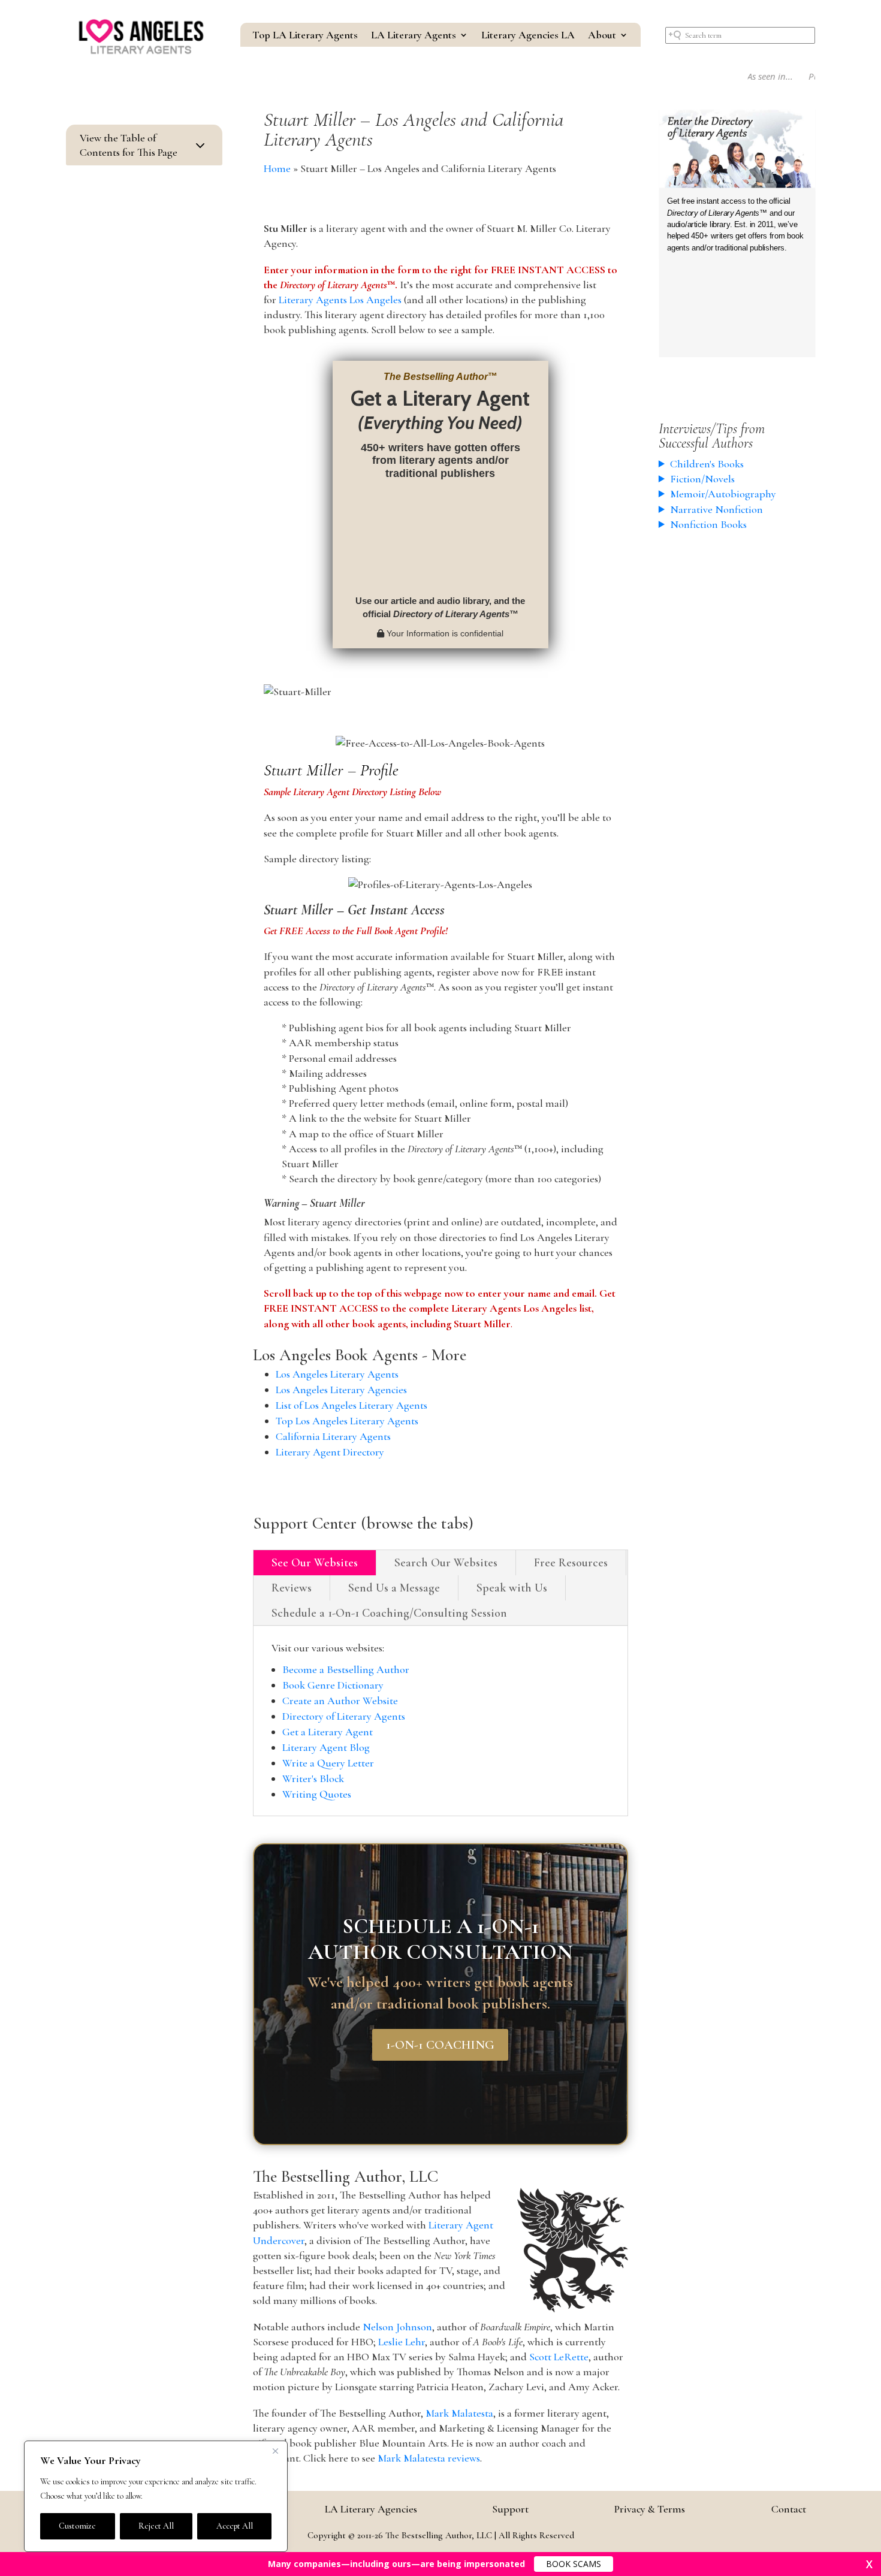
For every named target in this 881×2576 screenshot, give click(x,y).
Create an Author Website (340, 1701)
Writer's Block (313, 1778)
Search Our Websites (446, 1563)
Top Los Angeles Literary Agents (347, 1421)
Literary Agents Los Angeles (340, 300)
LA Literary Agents (414, 36)
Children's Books (707, 464)
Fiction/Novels (702, 479)
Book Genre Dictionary (333, 1685)
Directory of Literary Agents (344, 1716)
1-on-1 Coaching (440, 2044)
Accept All (235, 2526)
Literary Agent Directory (330, 1452)
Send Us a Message (394, 1588)
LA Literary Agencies (371, 2509)
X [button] (869, 2564)
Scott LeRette (559, 2357)
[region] (156, 2496)
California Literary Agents (333, 1436)
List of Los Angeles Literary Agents (352, 1405)
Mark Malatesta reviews (429, 2458)
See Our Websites (315, 1563)
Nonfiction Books (708, 524)
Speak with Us (512, 1588)
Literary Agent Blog (326, 1747)
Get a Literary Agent (328, 1732)
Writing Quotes (317, 1794)
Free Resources (571, 1563)
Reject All (156, 2526)
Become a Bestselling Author (346, 1669)
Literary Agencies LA (528, 36)
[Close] (275, 2451)
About (602, 36)
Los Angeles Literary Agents (337, 1374)
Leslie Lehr (402, 2342)
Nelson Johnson (397, 2327)
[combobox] (740, 35)
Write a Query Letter (328, 1763)
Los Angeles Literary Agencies (341, 1390)
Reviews (292, 1588)
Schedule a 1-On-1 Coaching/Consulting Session (389, 1613)
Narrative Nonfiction (716, 509)
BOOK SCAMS (574, 2564)
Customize (77, 2526)
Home (277, 168)
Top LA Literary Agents (305, 36)
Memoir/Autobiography (723, 494)
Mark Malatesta (459, 2413)
